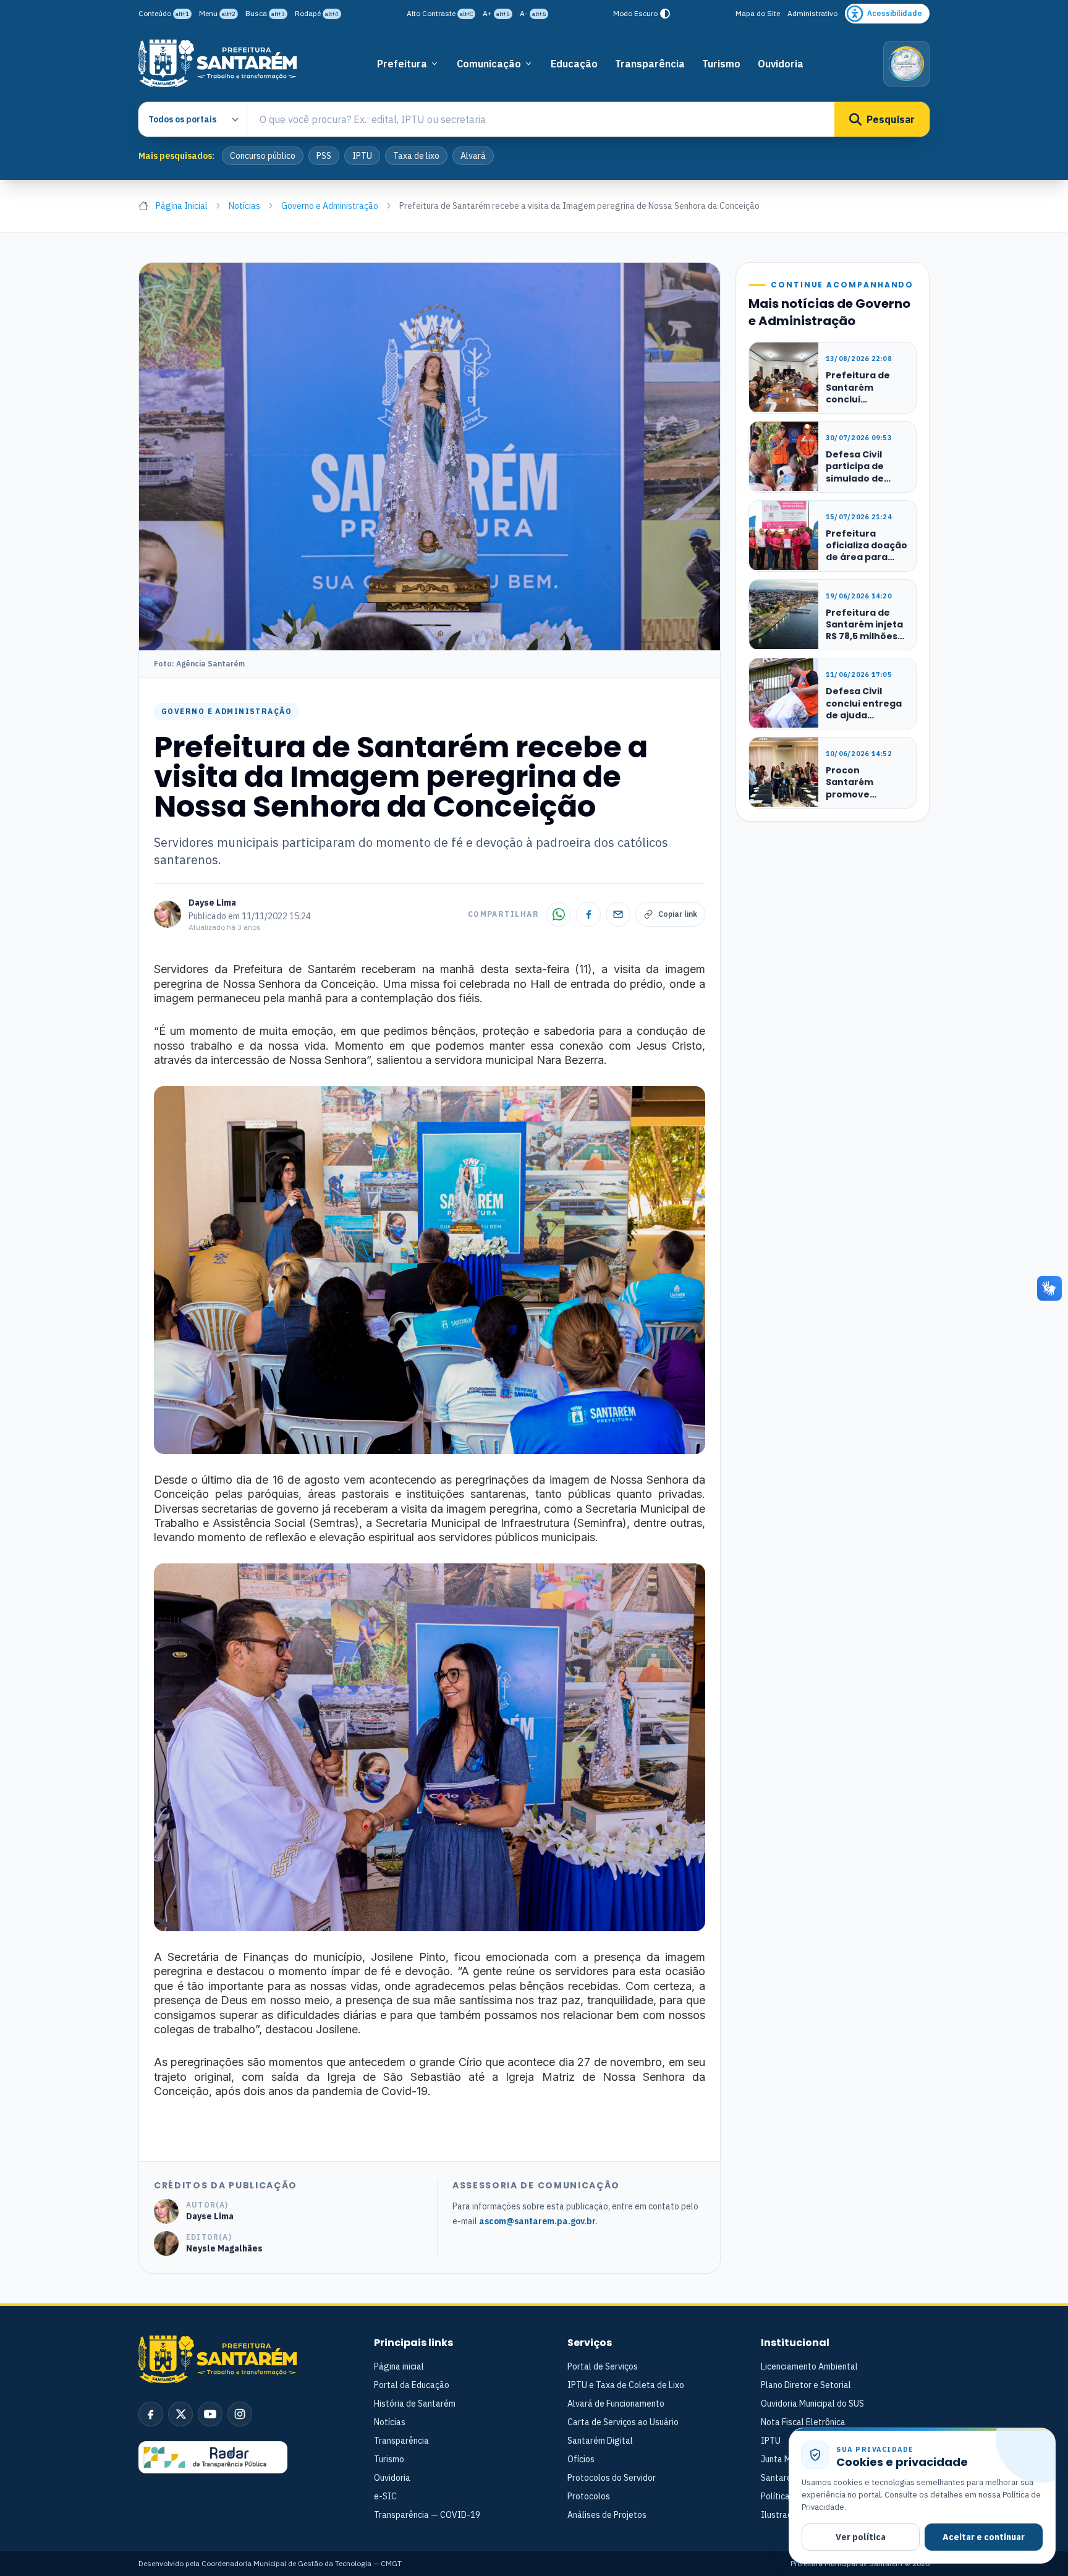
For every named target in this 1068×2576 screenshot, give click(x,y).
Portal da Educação (412, 2385)
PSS (324, 156)
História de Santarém (415, 2404)
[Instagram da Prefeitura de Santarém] (240, 2414)
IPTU (362, 156)
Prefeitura (402, 64)
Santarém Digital (600, 2441)
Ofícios (581, 2459)
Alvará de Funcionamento (616, 2404)
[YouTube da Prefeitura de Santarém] (210, 2414)
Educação (574, 64)
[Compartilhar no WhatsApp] (559, 914)
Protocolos (589, 2496)
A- (533, 13)
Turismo (721, 64)
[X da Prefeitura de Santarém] (180, 2414)
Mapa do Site (758, 13)
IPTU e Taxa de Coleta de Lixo (626, 2385)
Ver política (861, 2537)
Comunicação (489, 64)
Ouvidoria (781, 64)
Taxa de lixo (416, 156)
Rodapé (317, 13)
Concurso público (263, 156)
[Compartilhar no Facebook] (588, 914)
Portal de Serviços (603, 2366)
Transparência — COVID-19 (427, 2515)
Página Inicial (182, 206)
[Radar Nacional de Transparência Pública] (213, 2457)
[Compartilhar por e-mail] (618, 914)
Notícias (244, 206)
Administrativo (812, 13)
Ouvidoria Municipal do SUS (812, 2404)
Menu (217, 13)
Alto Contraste (440, 13)
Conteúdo (164, 13)
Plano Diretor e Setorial (806, 2385)
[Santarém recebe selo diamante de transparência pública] (906, 64)
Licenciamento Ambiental (809, 2366)
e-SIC (385, 2496)
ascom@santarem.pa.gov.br (537, 2221)
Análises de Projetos (607, 2515)
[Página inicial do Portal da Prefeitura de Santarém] (218, 63)
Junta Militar (785, 2459)
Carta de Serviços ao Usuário (623, 2422)
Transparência (650, 64)
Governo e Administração (330, 206)
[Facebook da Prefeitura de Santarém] (151, 2414)
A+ (496, 13)
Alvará (473, 156)
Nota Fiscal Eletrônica (803, 2422)
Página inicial (399, 2366)
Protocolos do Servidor (612, 2478)
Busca (265, 13)
